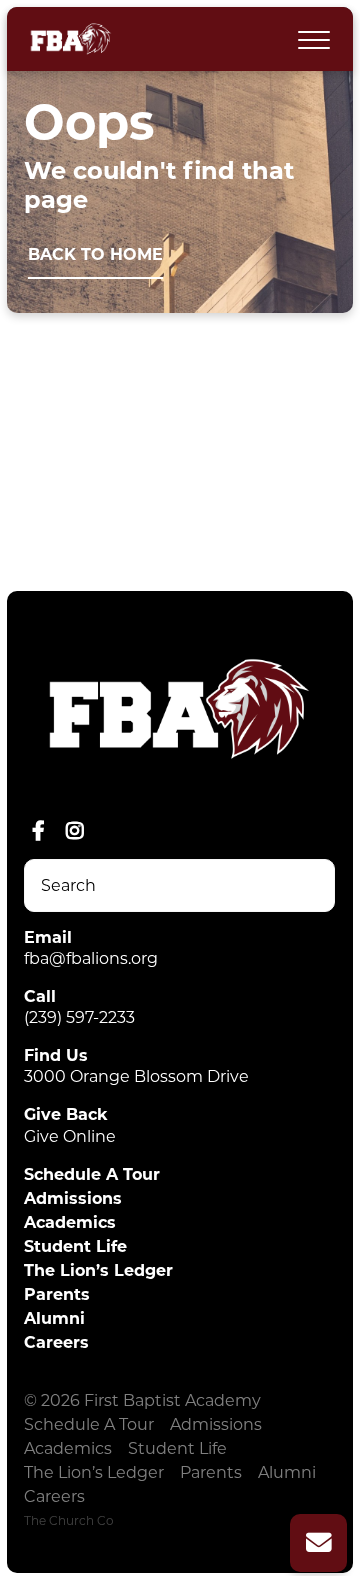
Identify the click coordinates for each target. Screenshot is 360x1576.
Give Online (70, 1136)
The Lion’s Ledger (98, 1270)
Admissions (73, 1198)
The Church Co (69, 1520)
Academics (70, 1222)
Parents (57, 1294)
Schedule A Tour (92, 1174)
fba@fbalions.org (91, 958)
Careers (56, 1342)
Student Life (75, 1246)
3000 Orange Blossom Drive (136, 1076)
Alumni (54, 1318)
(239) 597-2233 (79, 1017)
